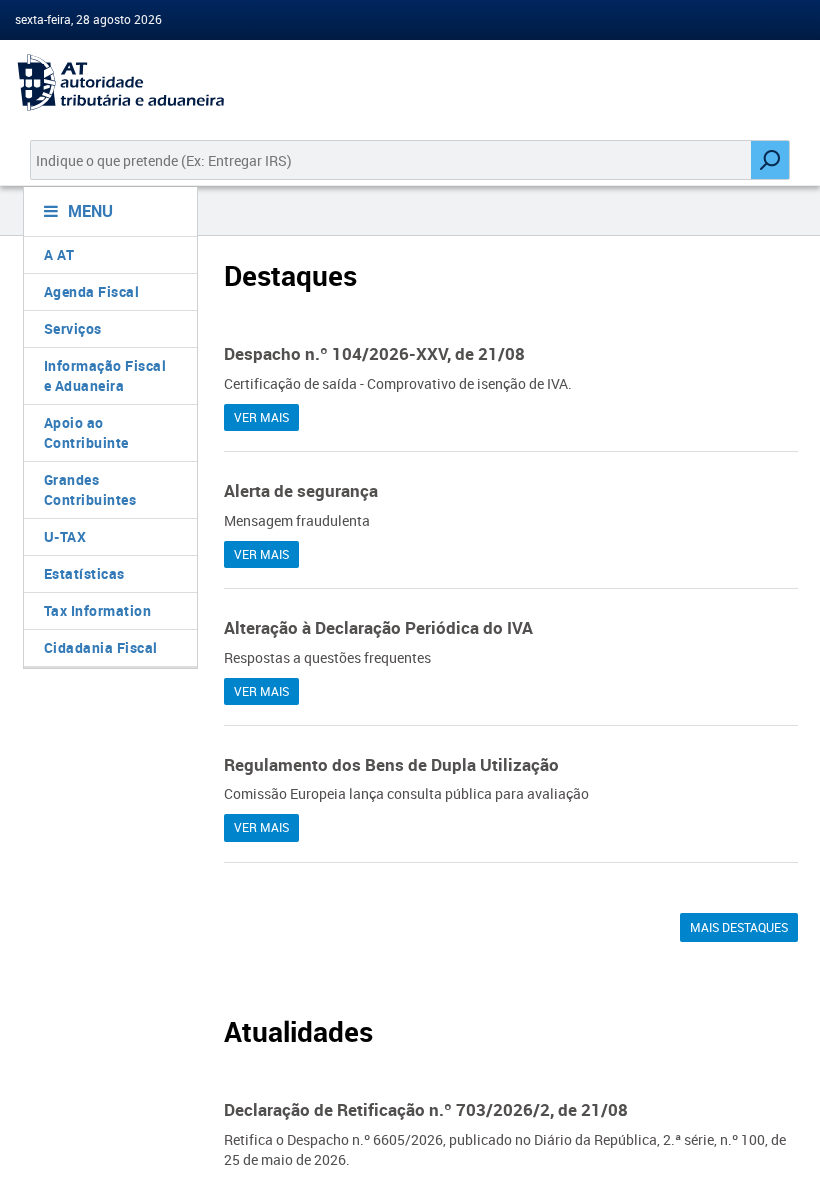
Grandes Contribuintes (90, 489)
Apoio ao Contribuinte (86, 432)
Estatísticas (84, 573)
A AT (59, 254)
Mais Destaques (739, 927)
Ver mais (261, 417)
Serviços (73, 328)
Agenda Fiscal (92, 291)
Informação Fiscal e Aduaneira (105, 375)
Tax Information (98, 610)
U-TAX (65, 536)
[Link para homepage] (102, 82)
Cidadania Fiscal (101, 647)
